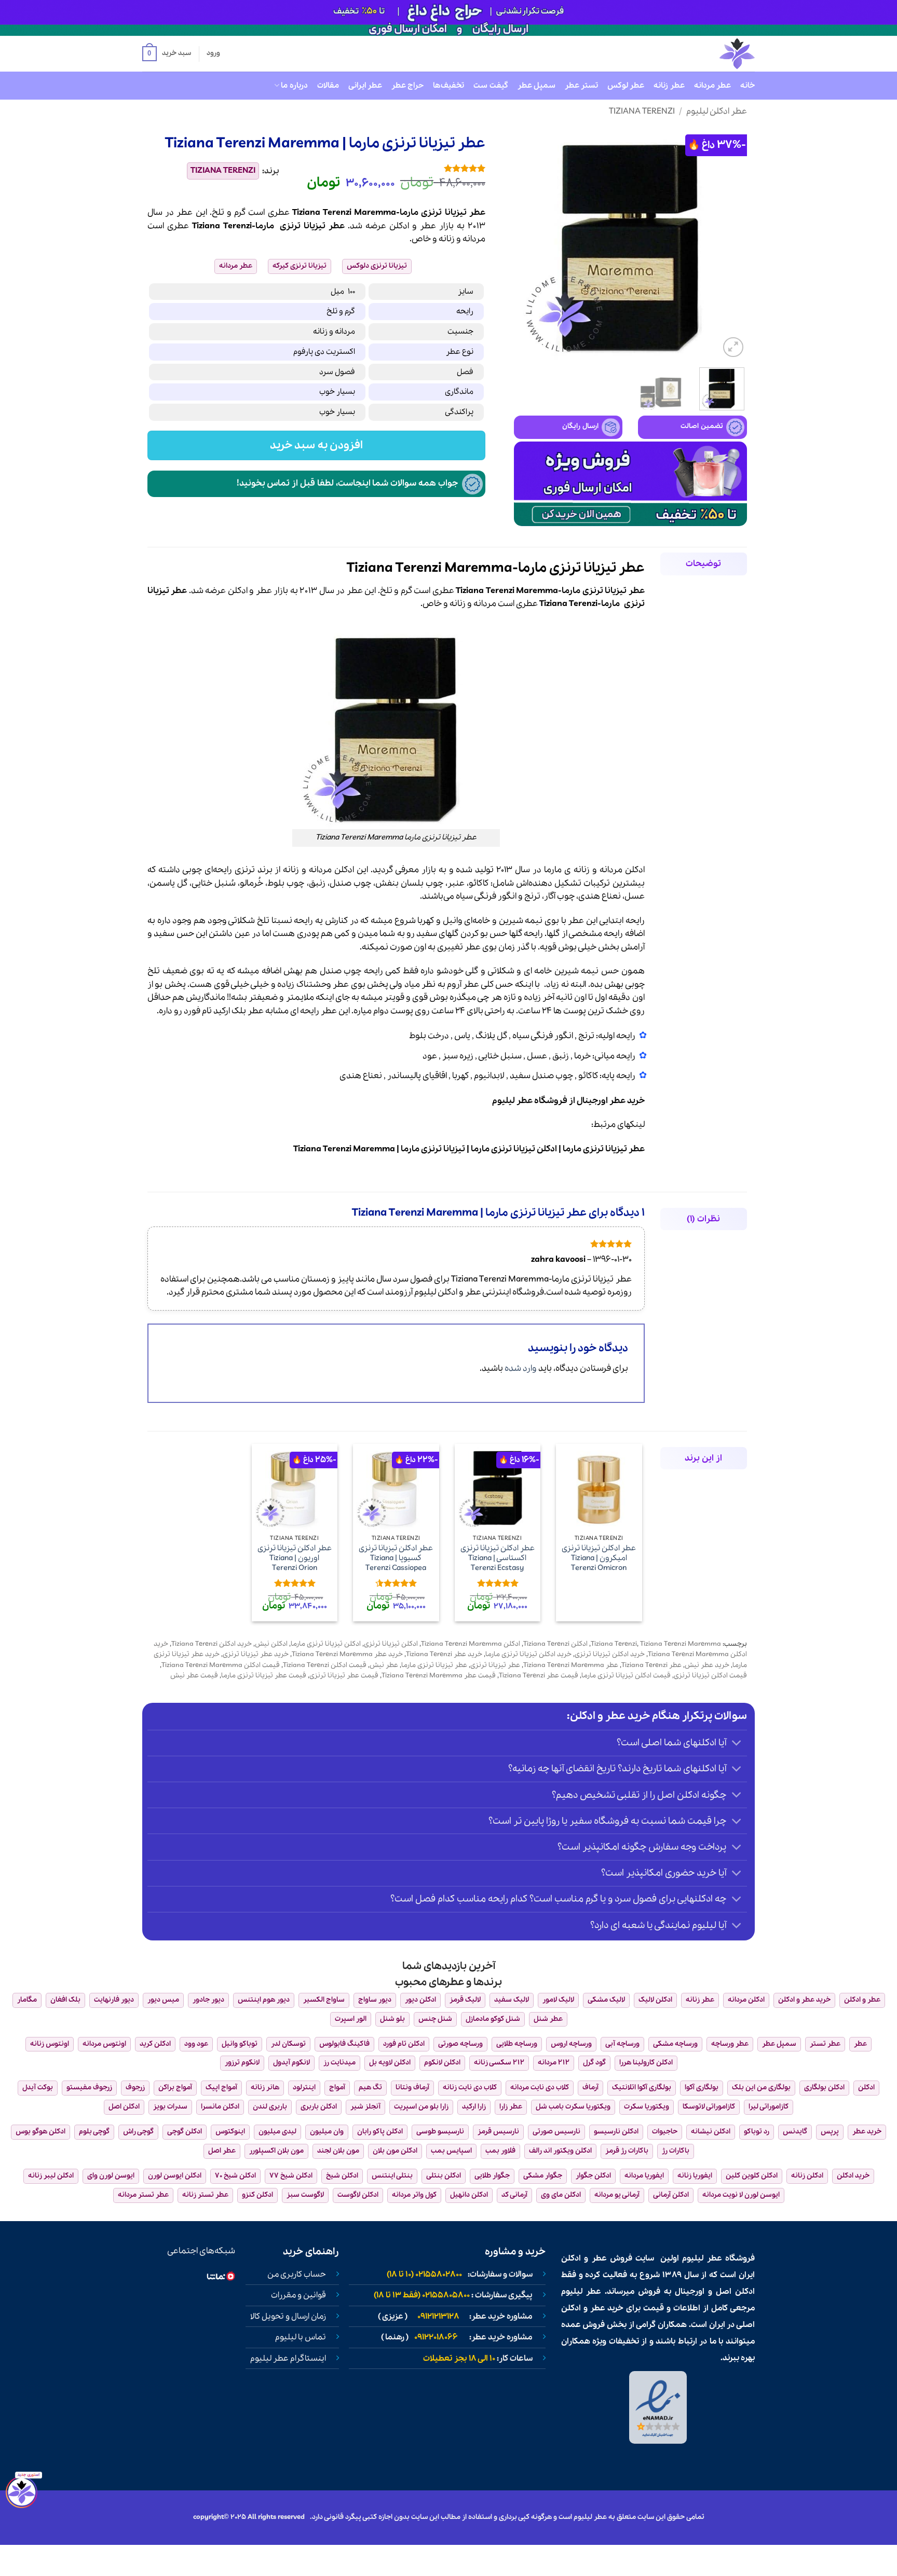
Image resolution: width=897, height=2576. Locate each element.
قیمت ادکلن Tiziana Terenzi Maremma (221, 1665)
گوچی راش (138, 2132)
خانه (747, 86)
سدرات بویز (170, 2107)
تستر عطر (581, 86)
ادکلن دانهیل (469, 2195)
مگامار (27, 2000)
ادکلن (399, 226)
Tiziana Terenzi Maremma (344, 1149)
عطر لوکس (626, 86)
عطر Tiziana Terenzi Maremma (571, 1665)
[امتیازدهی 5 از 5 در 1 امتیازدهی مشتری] (390, 168)
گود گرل (594, 2063)
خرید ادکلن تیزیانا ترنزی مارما (528, 1654)
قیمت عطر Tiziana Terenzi (539, 1676)
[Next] (524, 243)
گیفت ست (491, 86)
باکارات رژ (676, 2151)
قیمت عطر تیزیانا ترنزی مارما (264, 1676)
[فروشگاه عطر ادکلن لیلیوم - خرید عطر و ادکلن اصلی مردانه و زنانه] (712, 54)
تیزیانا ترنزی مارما (433, 1149)
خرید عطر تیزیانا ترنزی (256, 1654)
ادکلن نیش (271, 1644)
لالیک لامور (558, 2000)
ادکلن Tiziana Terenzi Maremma (471, 1644)
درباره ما (294, 86)
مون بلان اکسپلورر (276, 2151)
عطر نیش (384, 1665)
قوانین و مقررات (298, 2295)
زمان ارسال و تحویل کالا (288, 2317)
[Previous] (729, 243)
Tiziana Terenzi (642, 111)
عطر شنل (548, 2019)
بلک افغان (65, 2000)
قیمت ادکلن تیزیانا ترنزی (710, 1676)
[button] (167, 54)
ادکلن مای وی (561, 2195)
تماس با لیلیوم (301, 2337)
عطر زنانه (669, 86)
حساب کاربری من (297, 2275)
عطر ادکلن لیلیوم (717, 111)
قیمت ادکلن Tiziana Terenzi (325, 1665)
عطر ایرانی (365, 86)
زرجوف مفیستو (89, 2088)
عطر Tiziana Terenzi (651, 1665)
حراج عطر (407, 86)
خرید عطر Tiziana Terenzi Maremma (347, 1654)
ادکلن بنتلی (444, 2176)
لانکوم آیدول (291, 2063)
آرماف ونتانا (412, 2088)
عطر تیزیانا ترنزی (495, 1665)
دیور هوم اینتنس (264, 2000)
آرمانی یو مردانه (617, 2195)
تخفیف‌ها (448, 86)
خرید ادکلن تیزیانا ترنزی (610, 1654)
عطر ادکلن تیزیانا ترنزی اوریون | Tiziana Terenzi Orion (295, 1558)
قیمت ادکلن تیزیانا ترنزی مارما (626, 1676)
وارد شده (521, 1368)
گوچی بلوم (94, 2132)
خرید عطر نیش (707, 1665)
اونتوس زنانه (50, 2044)
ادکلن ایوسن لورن (175, 2176)
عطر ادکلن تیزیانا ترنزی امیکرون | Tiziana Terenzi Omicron (599, 1558)
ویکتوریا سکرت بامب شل (573, 2107)
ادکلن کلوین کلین (752, 2176)
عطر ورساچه (730, 2044)
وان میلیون (327, 2132)
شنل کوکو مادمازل (493, 2019)
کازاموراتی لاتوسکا (709, 2107)
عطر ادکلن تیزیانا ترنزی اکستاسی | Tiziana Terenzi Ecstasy (498, 1558)
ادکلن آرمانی (671, 2195)
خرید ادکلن (853, 2176)
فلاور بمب (500, 2151)
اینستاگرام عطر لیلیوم (288, 2359)
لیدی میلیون (277, 2132)
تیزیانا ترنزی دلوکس (377, 266)
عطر (428, 226)
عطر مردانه (712, 86)
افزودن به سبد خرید (317, 445)
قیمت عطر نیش (194, 1676)
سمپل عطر (536, 86)
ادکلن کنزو (257, 2195)
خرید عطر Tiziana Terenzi (444, 1654)
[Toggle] (737, 1744)
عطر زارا (511, 2107)
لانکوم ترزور (242, 2063)
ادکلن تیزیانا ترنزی (391, 1644)
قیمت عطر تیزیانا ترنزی (344, 1676)
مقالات (328, 86)
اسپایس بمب (451, 2151)
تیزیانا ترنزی (303, 226)
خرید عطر (627, 1101)
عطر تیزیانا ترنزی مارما (604, 1149)
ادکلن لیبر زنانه (51, 2176)
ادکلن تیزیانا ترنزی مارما (514, 1149)
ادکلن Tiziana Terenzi (555, 1644)
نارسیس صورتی (556, 2132)
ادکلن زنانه (807, 2176)
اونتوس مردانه (104, 2044)
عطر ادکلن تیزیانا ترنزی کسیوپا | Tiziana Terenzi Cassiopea (396, 1558)
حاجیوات (665, 2132)
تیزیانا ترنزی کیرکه (300, 266)
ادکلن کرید (155, 2044)
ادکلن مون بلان (395, 2151)
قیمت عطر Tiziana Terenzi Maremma (439, 1676)
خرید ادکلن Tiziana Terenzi (212, 1644)
